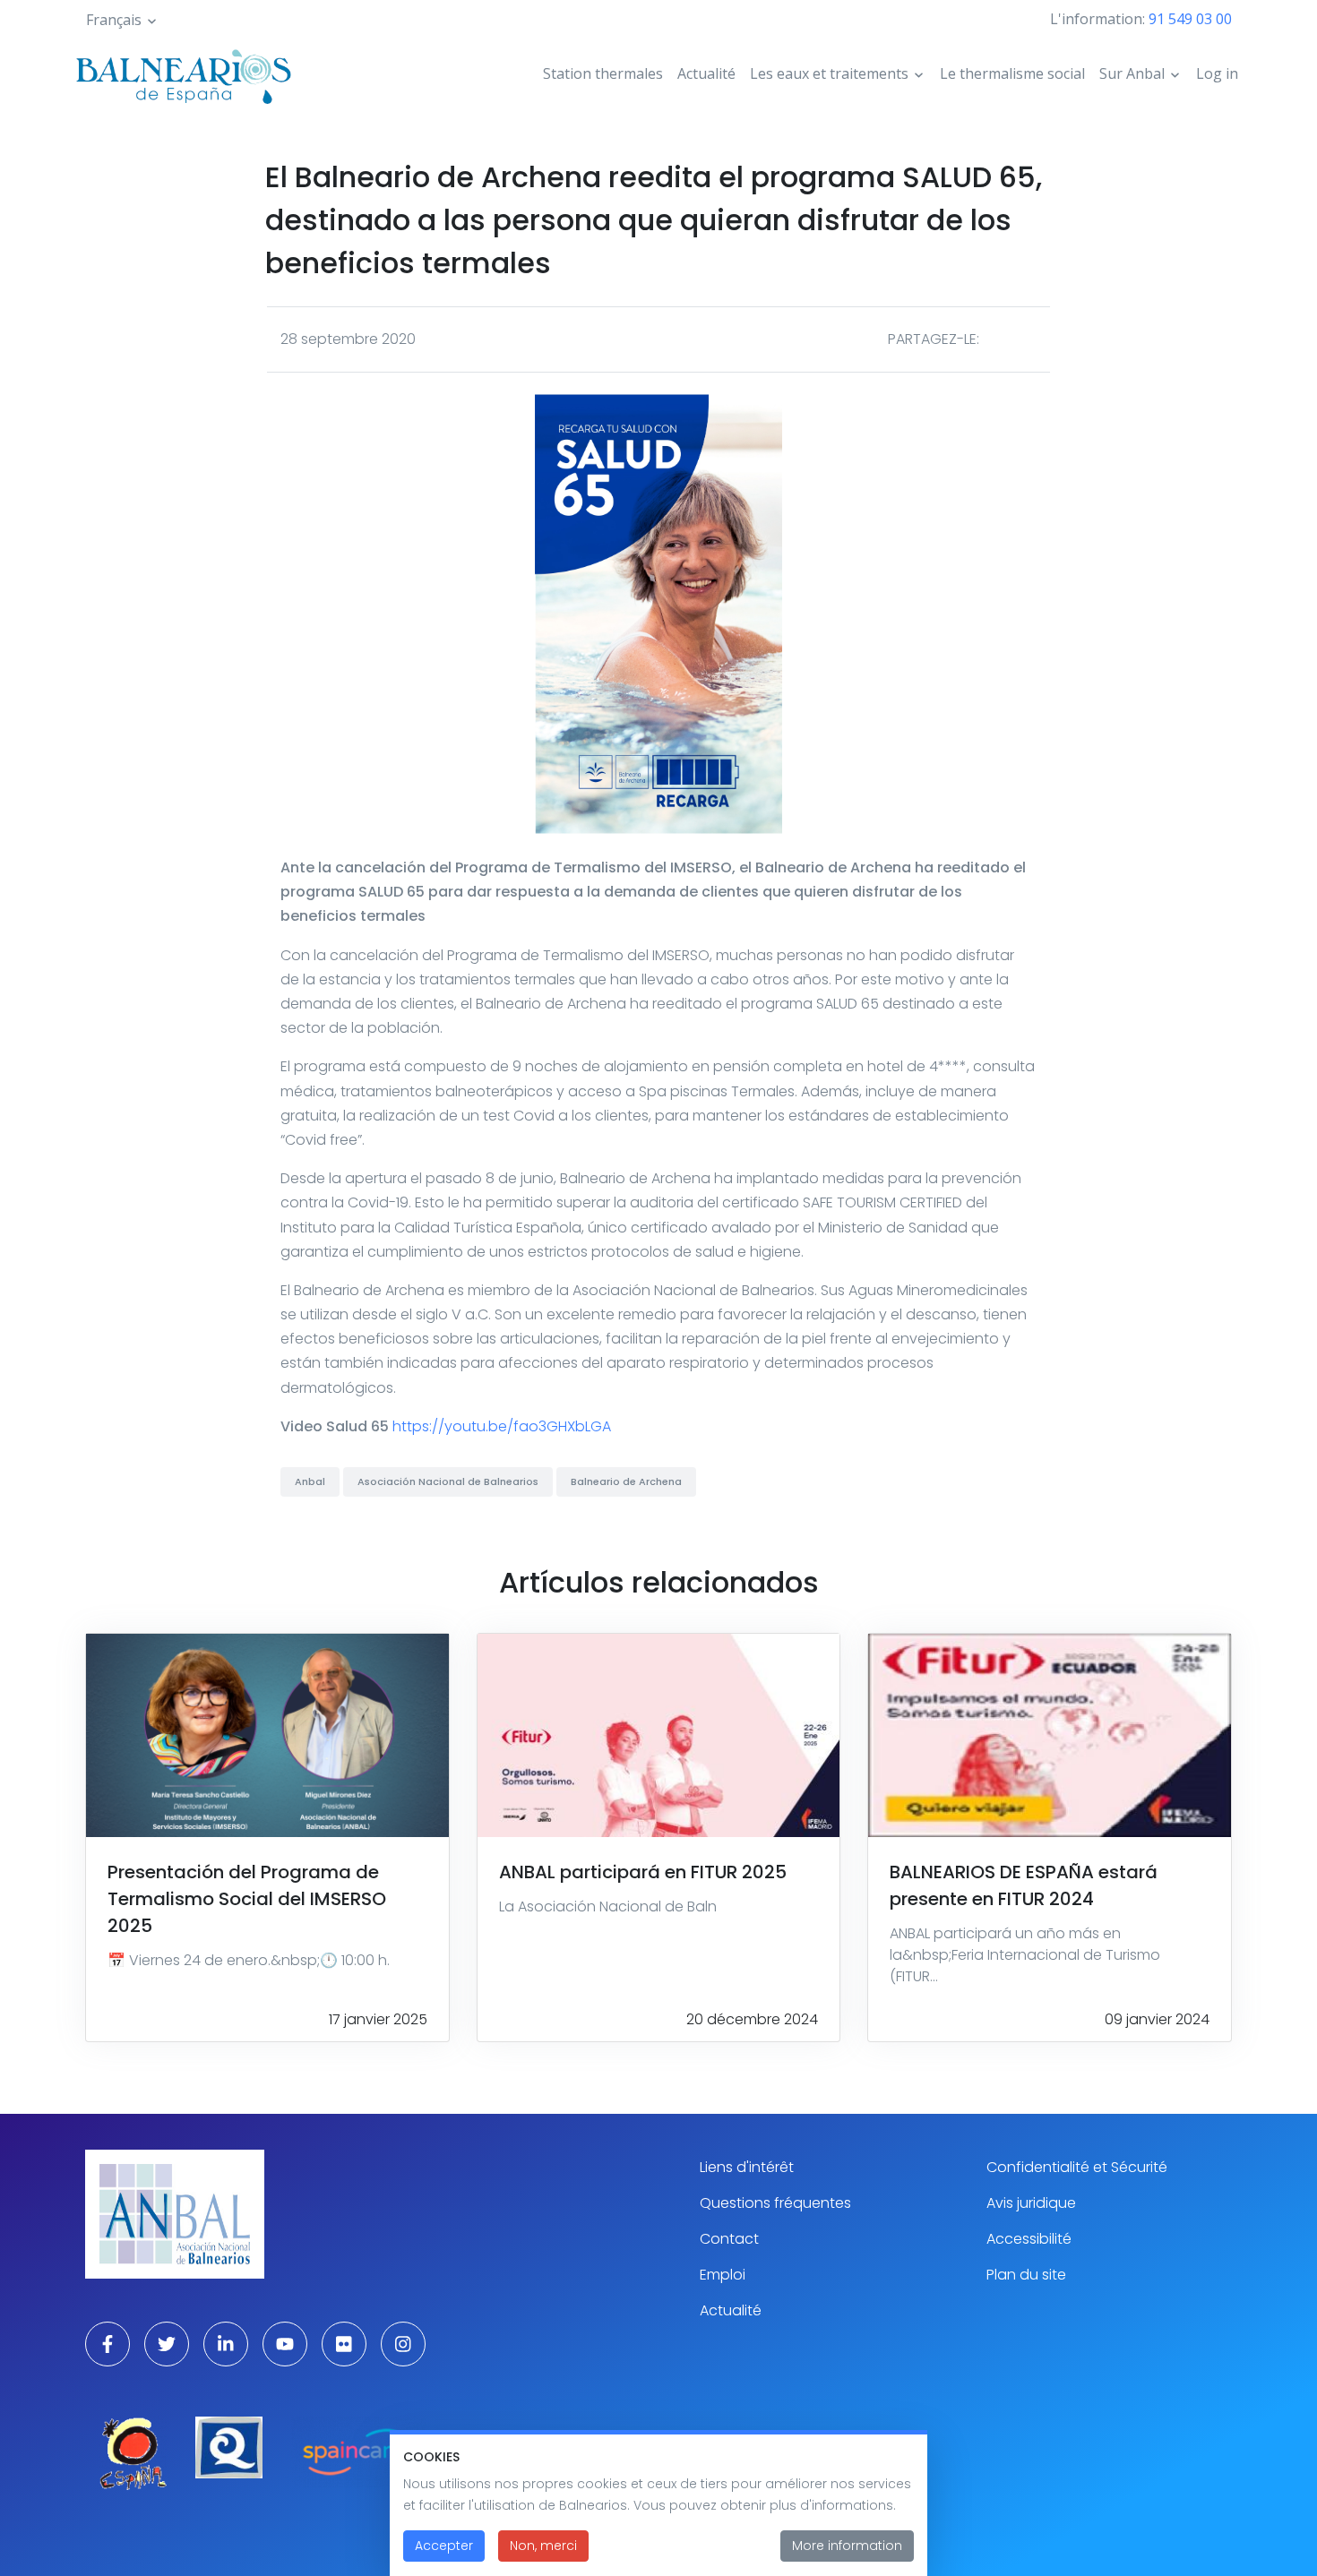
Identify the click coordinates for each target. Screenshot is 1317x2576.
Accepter (444, 2546)
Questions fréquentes (775, 2203)
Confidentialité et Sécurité (1077, 2167)
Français (114, 20)
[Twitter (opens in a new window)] (167, 2344)
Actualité (706, 73)
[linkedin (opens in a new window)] (226, 2344)
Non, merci (543, 2546)
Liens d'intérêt (747, 2167)
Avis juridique (1031, 2203)
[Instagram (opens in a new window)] (403, 2344)
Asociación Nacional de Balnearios (448, 1481)
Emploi (723, 2275)
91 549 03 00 (1190, 19)
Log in (1217, 73)
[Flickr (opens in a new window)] (344, 2344)
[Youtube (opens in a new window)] (285, 2344)
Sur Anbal (1132, 73)
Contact (729, 2239)
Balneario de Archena (626, 1481)
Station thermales (603, 73)
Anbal (310, 1481)
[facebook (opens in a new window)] (108, 2344)
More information (847, 2546)
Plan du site (1026, 2275)
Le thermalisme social (1012, 73)
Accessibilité (1029, 2239)
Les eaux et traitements (829, 73)
